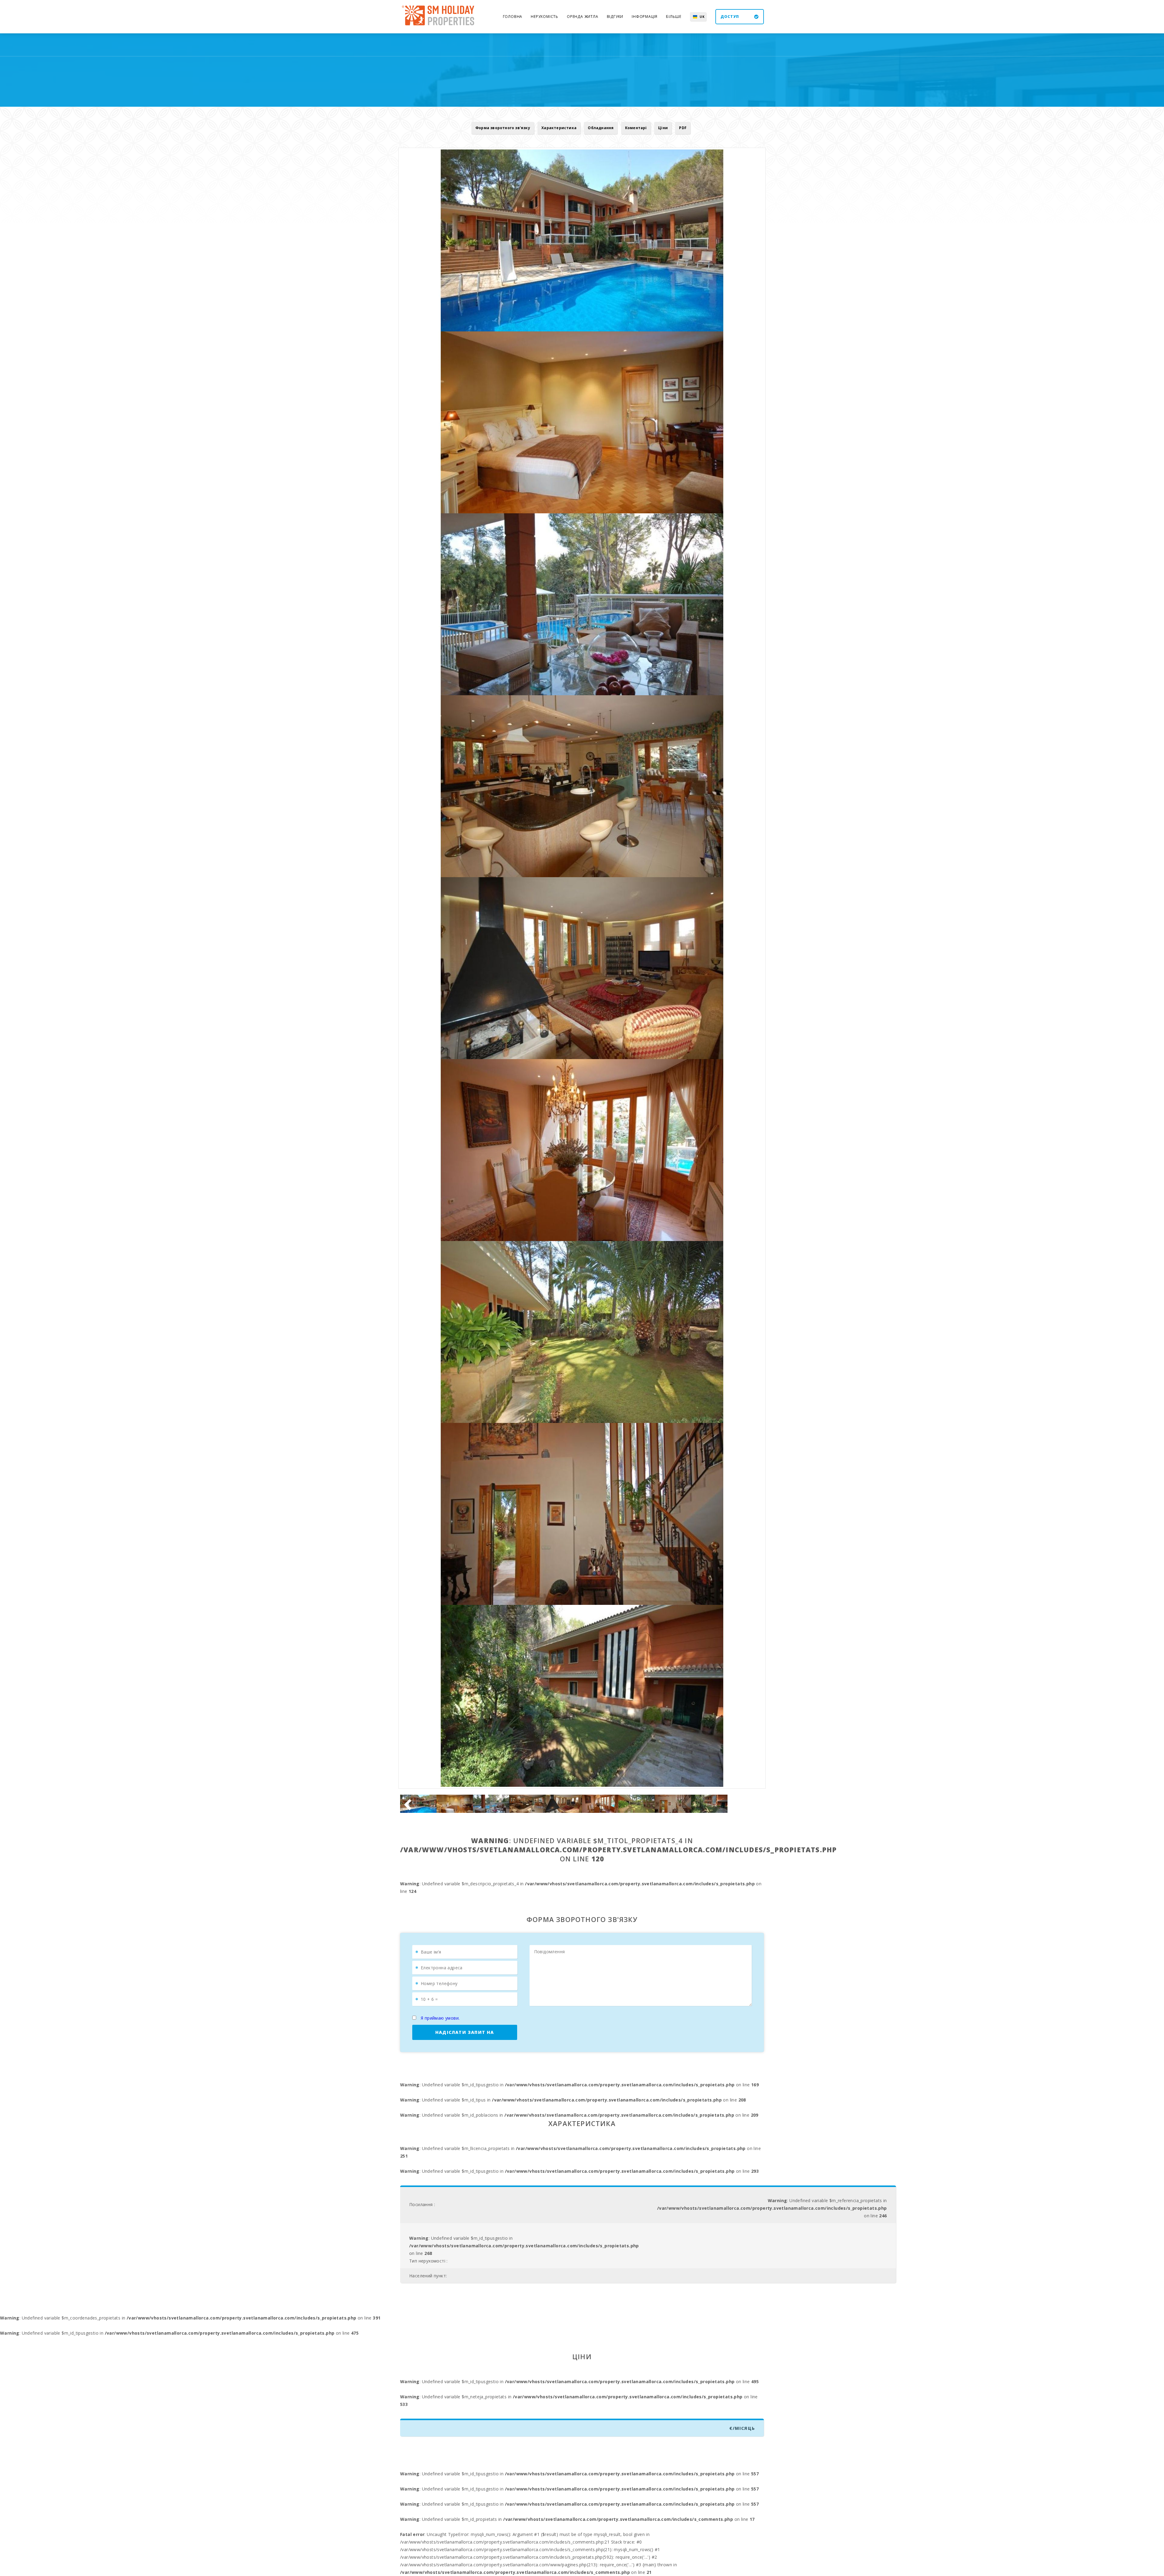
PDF (683, 128)
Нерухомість (545, 17)
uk (702, 17)
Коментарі (636, 128)
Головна (513, 17)
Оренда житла (583, 17)
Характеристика (559, 128)
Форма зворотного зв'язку (503, 128)
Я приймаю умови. (440, 2018)
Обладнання (601, 128)
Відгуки (615, 17)
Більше (674, 17)
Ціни (663, 128)
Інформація (645, 17)
